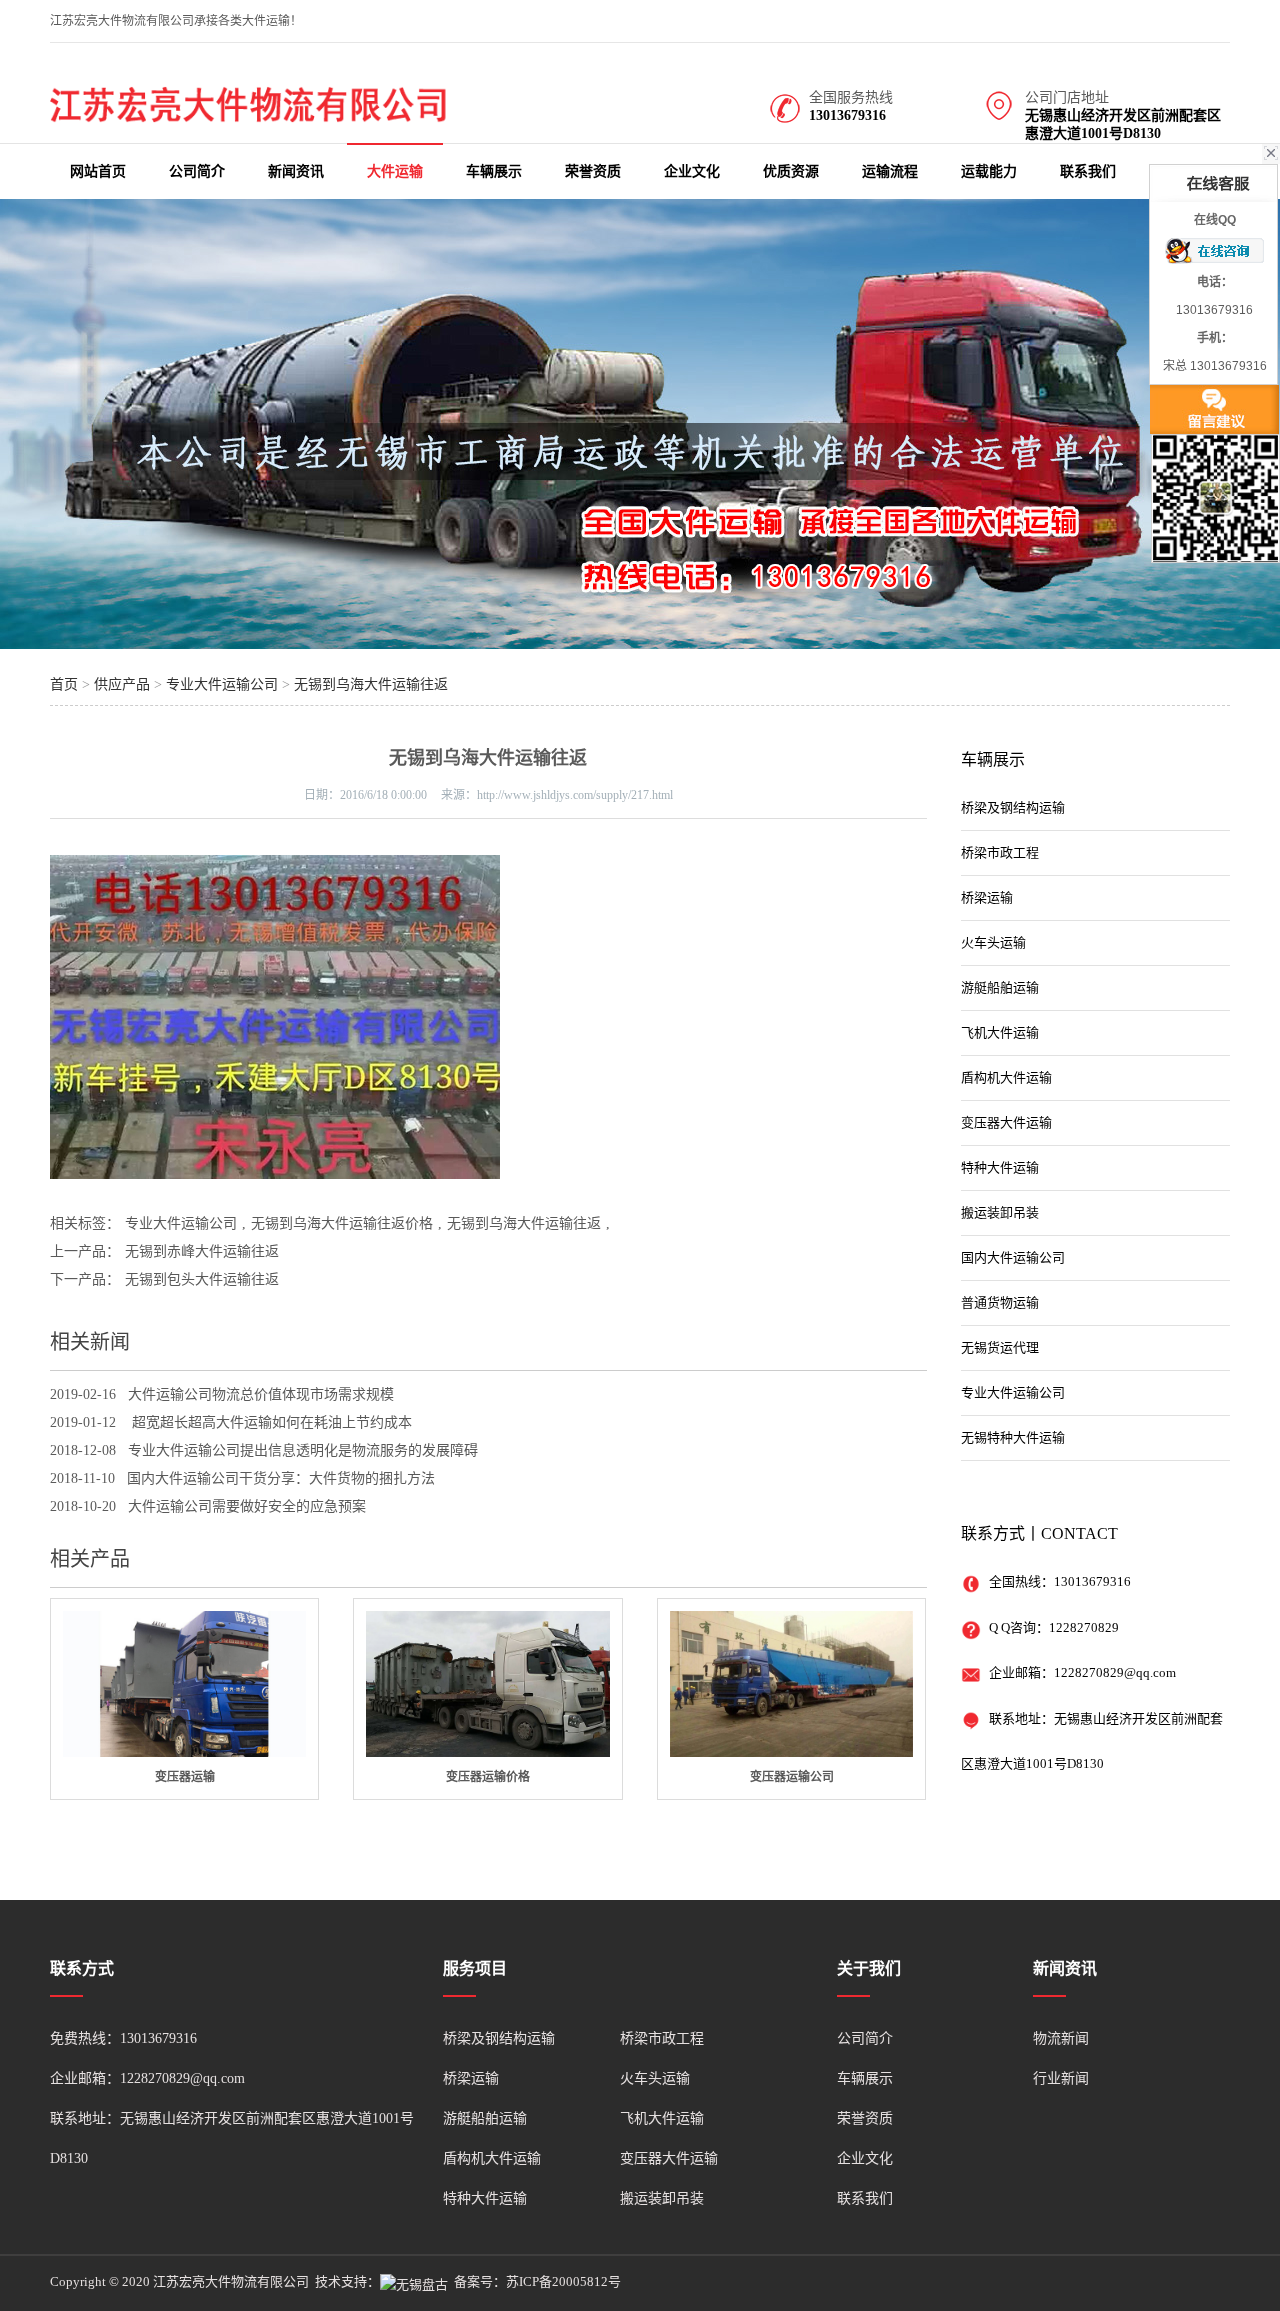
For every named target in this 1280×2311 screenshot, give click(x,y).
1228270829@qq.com (1115, 1672)
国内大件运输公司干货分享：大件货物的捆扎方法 (281, 1478)
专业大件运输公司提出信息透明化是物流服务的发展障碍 (303, 1450)
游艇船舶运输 (1000, 987)
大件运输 (395, 171)
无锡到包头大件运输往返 (202, 1279)
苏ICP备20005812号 (563, 2281)
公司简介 (197, 171)
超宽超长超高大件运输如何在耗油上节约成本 (270, 1422)
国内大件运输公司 (1013, 1257)
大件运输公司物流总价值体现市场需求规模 (261, 1394)
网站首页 (98, 171)
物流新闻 (1061, 2038)
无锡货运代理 (1000, 1347)
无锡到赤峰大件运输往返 (202, 1251)
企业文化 (692, 171)
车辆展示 (494, 171)
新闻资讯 (296, 171)
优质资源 (791, 171)
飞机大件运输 (1000, 1032)
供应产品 (122, 684)
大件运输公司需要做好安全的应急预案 (247, 1506)
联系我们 (1088, 171)
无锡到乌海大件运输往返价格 (342, 1223)
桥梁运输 (987, 897)
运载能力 (989, 171)
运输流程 (890, 171)
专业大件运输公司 (222, 684)
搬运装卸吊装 (1000, 1212)
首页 (64, 684)
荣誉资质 (593, 171)
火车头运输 (993, 942)
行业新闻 (1061, 2078)
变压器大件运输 (1006, 1122)
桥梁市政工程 (1000, 852)
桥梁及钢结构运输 (1013, 807)
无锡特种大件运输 (1013, 1437)
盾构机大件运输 (1006, 1077)
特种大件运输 (1000, 1167)
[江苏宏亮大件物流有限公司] (250, 117)
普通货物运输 (1000, 1302)
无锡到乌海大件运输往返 (371, 684)
